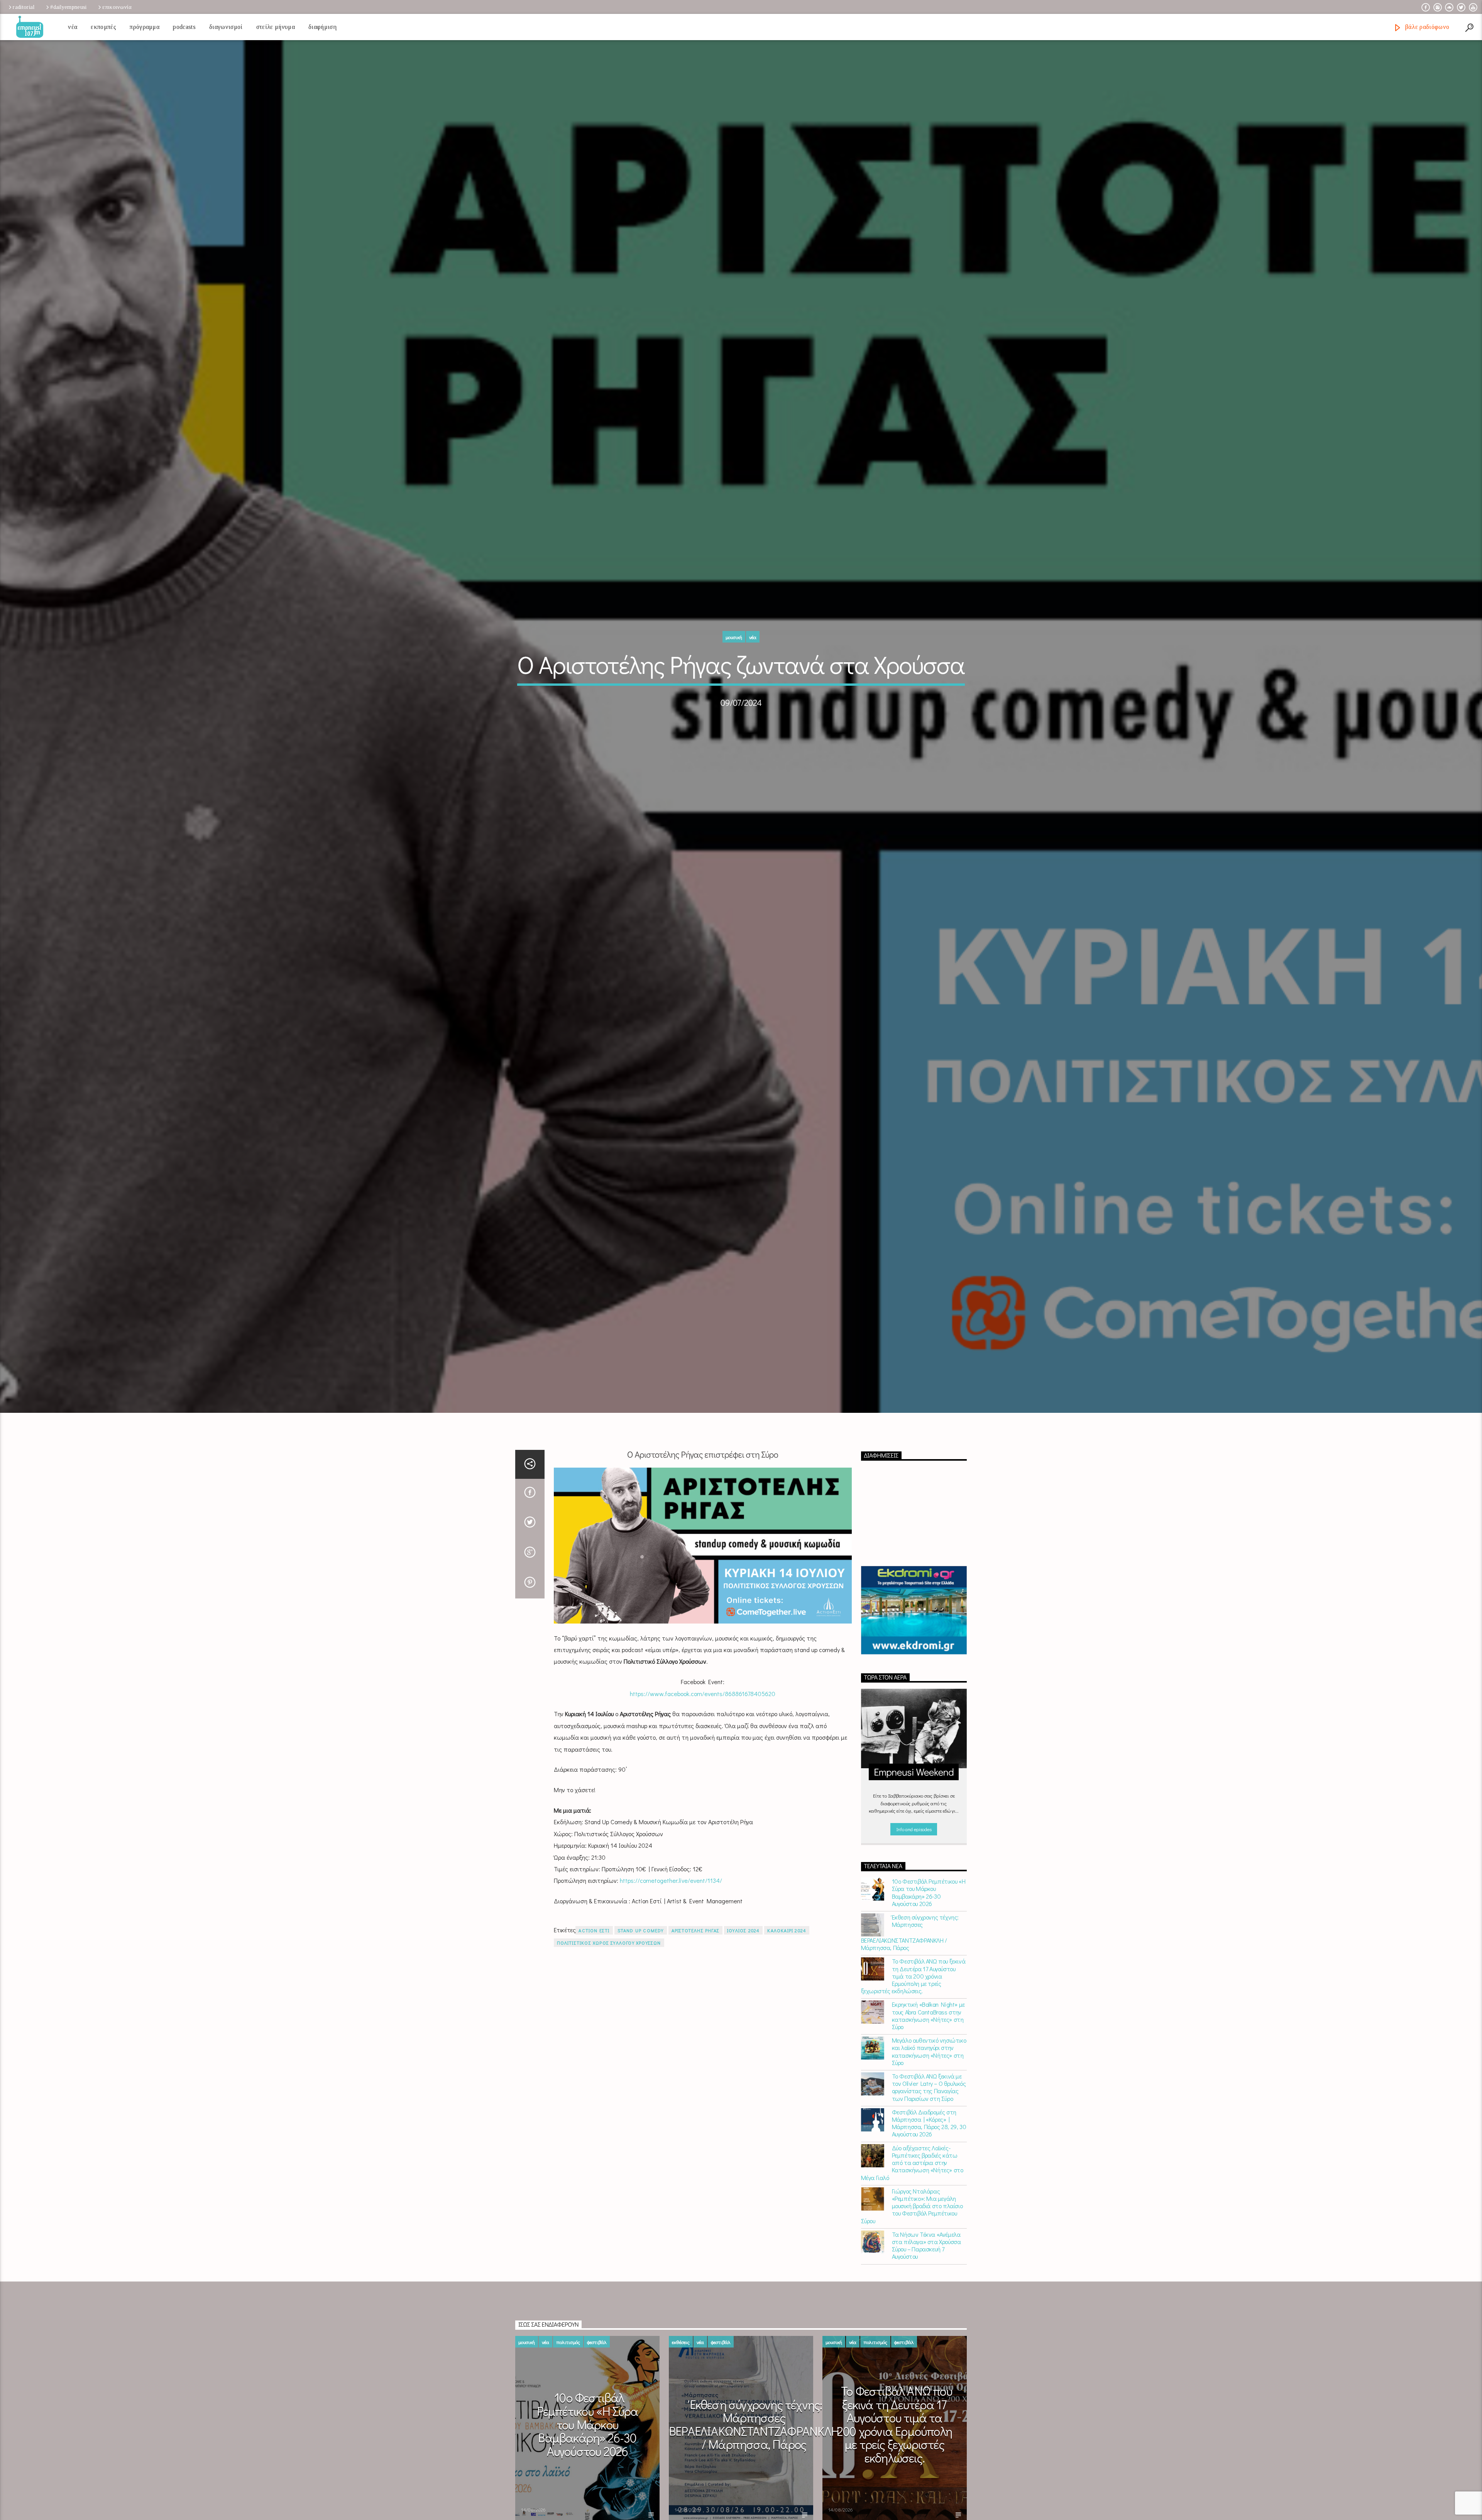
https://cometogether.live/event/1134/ (671, 1880)
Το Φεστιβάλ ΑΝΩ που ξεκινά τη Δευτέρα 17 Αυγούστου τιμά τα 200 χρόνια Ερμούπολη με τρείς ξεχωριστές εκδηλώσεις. (913, 1976)
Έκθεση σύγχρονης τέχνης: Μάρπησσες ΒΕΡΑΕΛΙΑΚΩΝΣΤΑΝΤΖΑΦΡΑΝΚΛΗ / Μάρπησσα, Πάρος (910, 1932)
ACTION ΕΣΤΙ (594, 1930)
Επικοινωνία (117, 7)
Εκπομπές (103, 27)
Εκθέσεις (681, 2342)
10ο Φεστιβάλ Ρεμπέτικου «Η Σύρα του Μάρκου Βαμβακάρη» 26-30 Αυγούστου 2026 (929, 1892)
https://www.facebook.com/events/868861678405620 (703, 1694)
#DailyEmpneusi (68, 7)
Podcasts (184, 27)
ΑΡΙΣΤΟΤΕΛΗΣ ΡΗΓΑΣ (695, 1930)
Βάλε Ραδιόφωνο (1426, 27)
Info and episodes (914, 1829)
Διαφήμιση (322, 27)
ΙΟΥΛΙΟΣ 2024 (743, 1930)
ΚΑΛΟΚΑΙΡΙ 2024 (787, 1930)
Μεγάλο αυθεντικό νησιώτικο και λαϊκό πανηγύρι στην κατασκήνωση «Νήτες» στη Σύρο (929, 2051)
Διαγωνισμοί (226, 27)
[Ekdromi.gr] (914, 1610)
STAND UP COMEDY (641, 1930)
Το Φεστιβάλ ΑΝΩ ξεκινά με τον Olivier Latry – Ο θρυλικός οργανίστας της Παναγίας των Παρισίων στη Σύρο (929, 2087)
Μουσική (734, 637)
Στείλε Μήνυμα (276, 27)
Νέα (73, 27)
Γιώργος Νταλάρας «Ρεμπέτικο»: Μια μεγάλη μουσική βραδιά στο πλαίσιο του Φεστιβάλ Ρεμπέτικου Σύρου (912, 2206)
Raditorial (24, 7)
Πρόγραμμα (145, 27)
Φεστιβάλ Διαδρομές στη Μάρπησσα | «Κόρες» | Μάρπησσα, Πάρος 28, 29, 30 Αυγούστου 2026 (929, 2123)
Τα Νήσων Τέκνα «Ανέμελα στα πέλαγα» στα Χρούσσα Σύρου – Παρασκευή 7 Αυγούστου (926, 2245)
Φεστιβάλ (597, 2342)
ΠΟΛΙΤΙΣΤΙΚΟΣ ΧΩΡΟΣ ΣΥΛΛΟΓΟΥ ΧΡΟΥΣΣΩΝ (609, 1943)
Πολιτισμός (568, 2342)
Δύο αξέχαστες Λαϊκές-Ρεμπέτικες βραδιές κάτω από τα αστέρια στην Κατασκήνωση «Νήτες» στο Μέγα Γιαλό (912, 2163)
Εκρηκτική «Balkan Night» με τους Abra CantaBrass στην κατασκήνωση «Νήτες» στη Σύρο (928, 2015)
